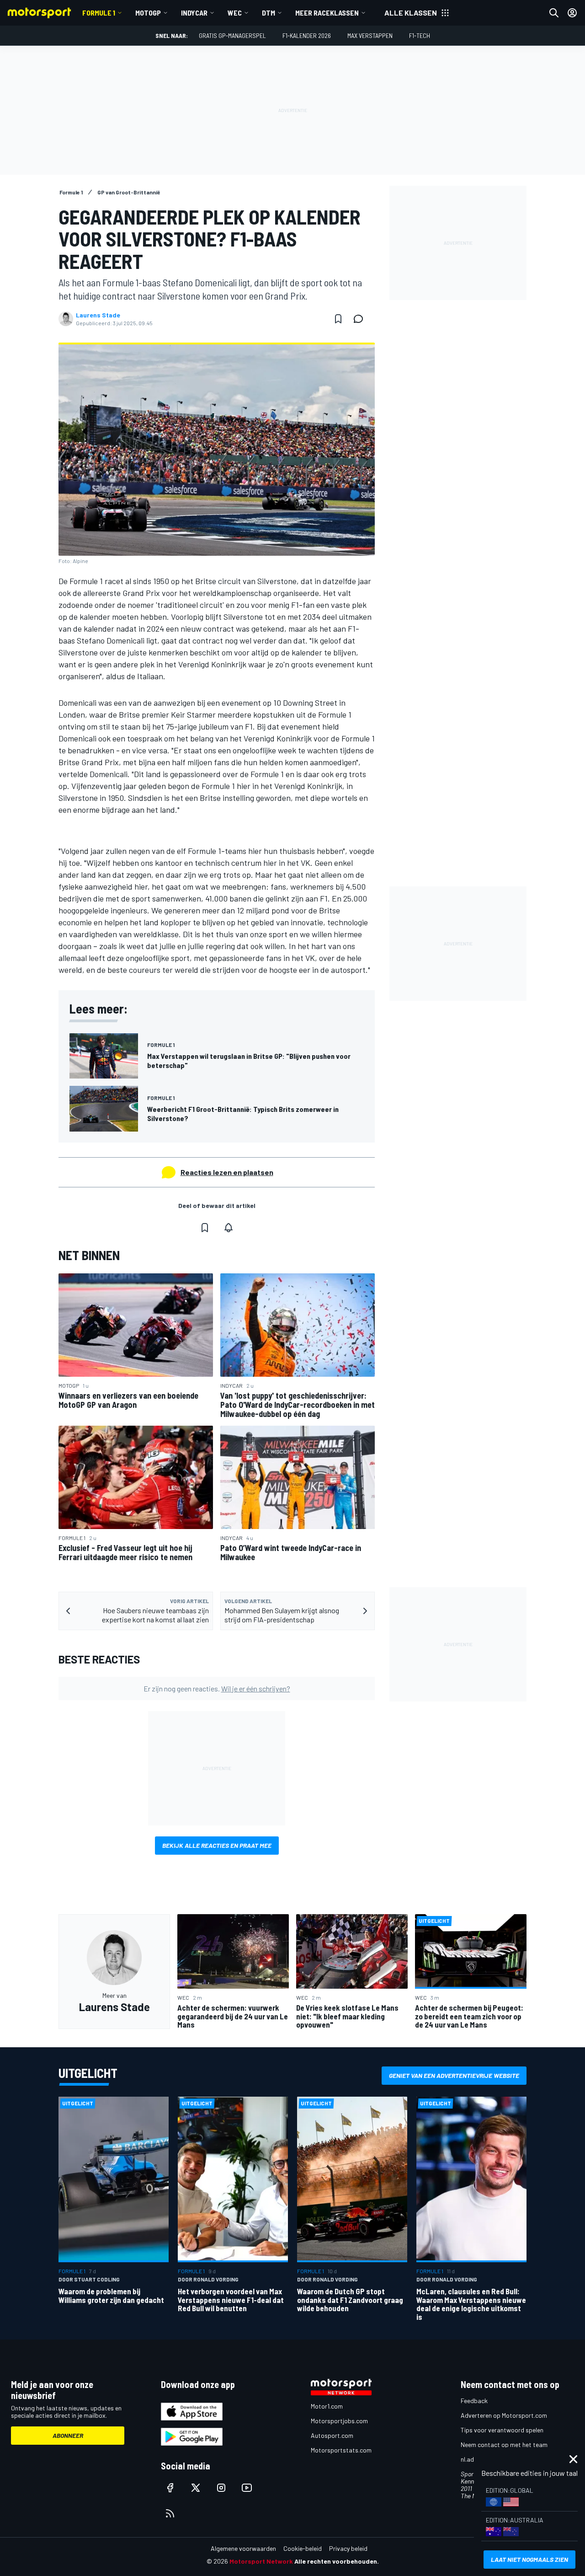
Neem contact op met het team (504, 2445)
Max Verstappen (370, 35)
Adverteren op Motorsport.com (504, 2415)
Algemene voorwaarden (243, 2548)
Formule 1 (99, 13)
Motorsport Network (261, 2561)
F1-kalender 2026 (307, 35)
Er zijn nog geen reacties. (217, 1688)
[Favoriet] (338, 319)
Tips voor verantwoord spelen (502, 2430)
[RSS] (170, 2513)
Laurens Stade (98, 315)
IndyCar (194, 13)
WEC (235, 13)
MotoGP (148, 13)
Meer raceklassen (327, 13)
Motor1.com (327, 2406)
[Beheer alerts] (229, 1228)
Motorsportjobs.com (339, 2421)
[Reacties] (361, 319)
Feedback (474, 2401)
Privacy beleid (348, 2548)
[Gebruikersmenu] (572, 13)
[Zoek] (554, 13)
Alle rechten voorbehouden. (337, 2561)
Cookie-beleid (303, 2548)
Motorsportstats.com (341, 2450)
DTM (269, 13)
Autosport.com (332, 2435)
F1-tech (420, 35)
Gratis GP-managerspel (232, 35)
